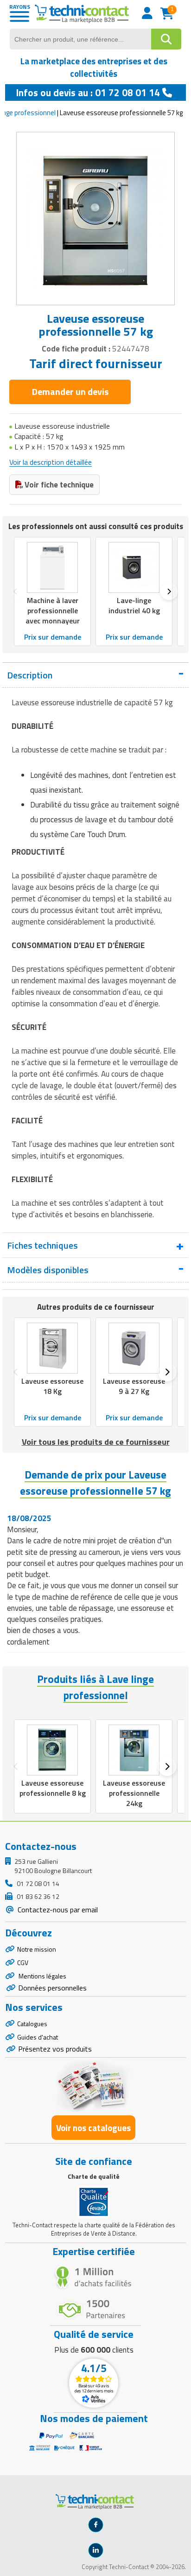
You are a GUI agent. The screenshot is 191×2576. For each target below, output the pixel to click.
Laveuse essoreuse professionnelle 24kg (134, 1793)
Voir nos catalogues (93, 2128)
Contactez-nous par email (57, 1910)
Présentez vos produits (55, 2049)
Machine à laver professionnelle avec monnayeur (53, 610)
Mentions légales (42, 1976)
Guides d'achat (38, 2037)
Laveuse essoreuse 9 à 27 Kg (134, 1386)
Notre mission (37, 1949)
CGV (23, 1963)
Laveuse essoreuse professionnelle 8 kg (53, 1788)
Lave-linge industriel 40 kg (134, 605)
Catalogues (32, 2024)
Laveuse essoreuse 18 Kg (52, 1386)
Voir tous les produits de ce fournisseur (96, 1442)
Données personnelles (52, 1988)
